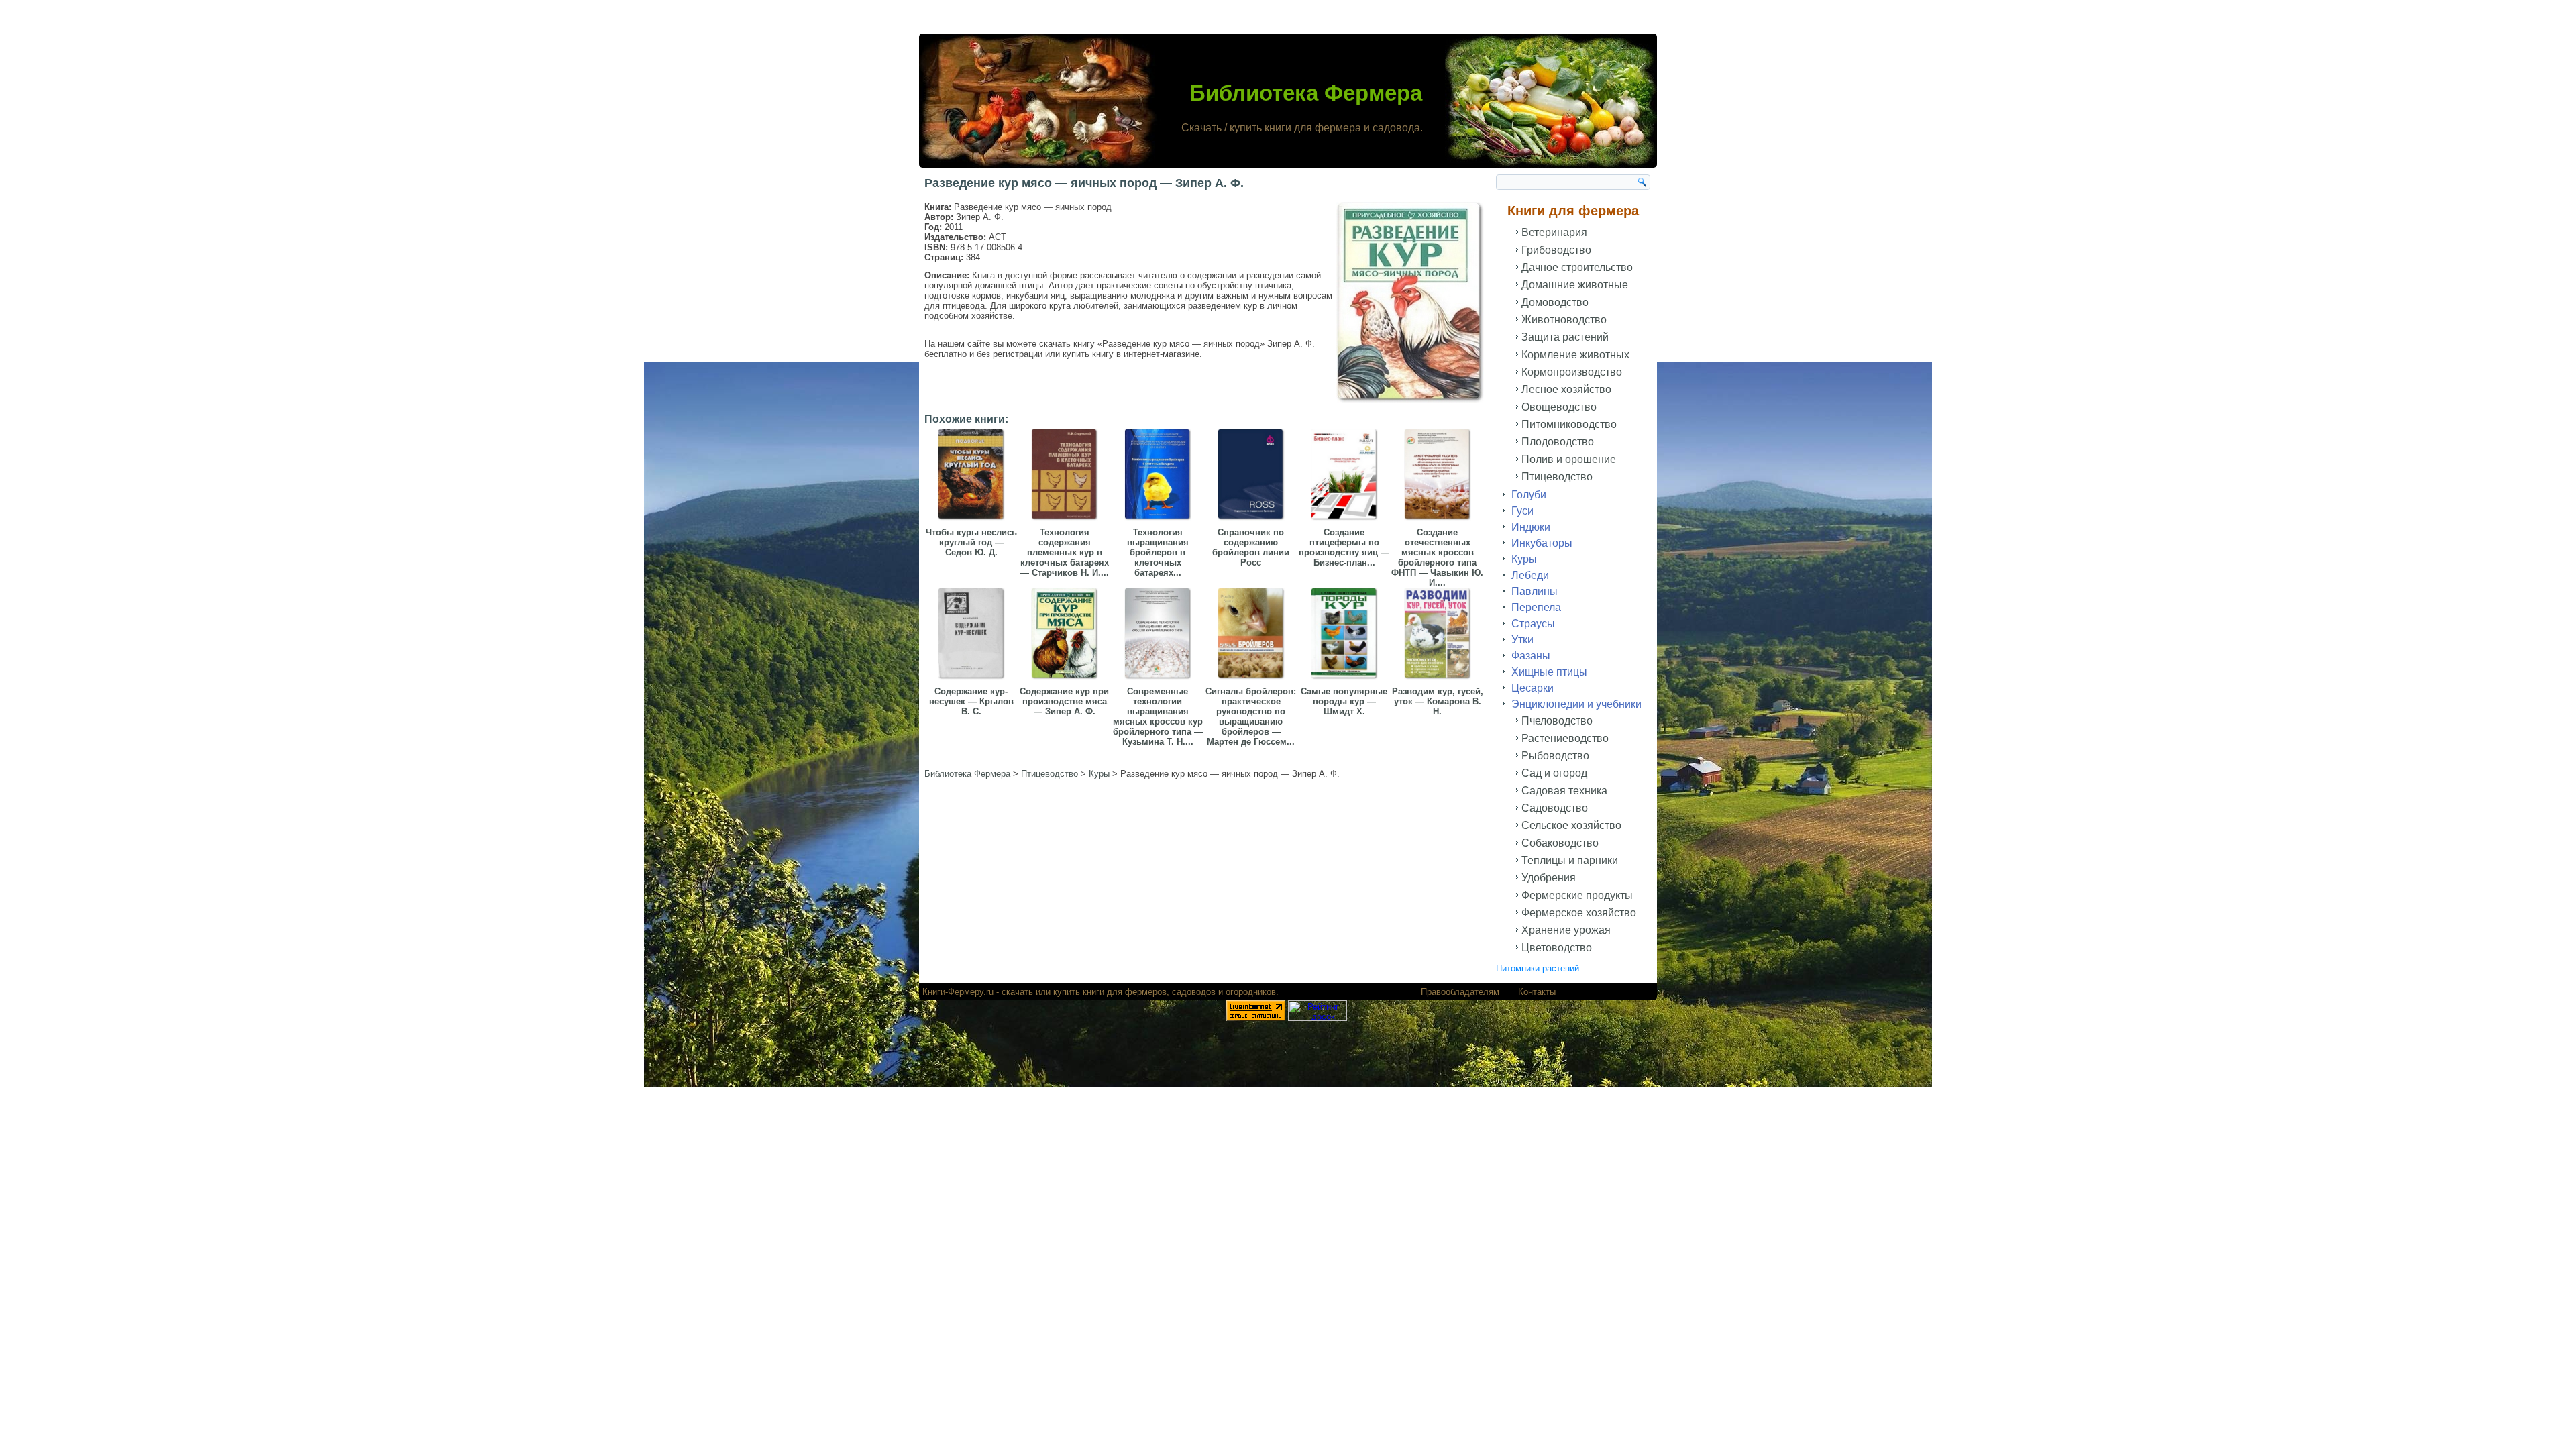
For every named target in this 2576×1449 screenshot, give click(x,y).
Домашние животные (1575, 285)
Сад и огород (1554, 773)
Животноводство (1564, 320)
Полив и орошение (1569, 459)
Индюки (1531, 527)
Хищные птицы (1549, 672)
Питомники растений (1538, 968)
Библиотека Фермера (1306, 93)
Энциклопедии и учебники (1576, 704)
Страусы (1533, 624)
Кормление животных (1575, 355)
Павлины (1535, 591)
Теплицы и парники (1570, 860)
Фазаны (1531, 656)
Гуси (1522, 511)
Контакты (1537, 992)
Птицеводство (1557, 477)
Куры (1524, 559)
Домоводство (1555, 302)
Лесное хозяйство (1566, 389)
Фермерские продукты (1577, 895)
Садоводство (1555, 808)
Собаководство (1560, 843)
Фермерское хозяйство (1579, 913)
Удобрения (1549, 878)
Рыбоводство (1555, 756)
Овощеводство (1559, 407)
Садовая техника (1564, 791)
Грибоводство (1556, 250)
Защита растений (1565, 337)
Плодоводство (1558, 442)
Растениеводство (1565, 738)
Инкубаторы (1542, 543)
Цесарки (1533, 688)
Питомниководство (1569, 424)
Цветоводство (1557, 948)
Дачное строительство (1577, 267)
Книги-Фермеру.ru (958, 992)
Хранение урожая (1566, 930)
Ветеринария (1554, 232)
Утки (1522, 640)
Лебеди (1530, 575)
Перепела (1536, 607)
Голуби (1529, 495)
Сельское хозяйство (1571, 825)
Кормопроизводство (1572, 372)
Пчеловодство (1557, 721)
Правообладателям (1460, 992)
